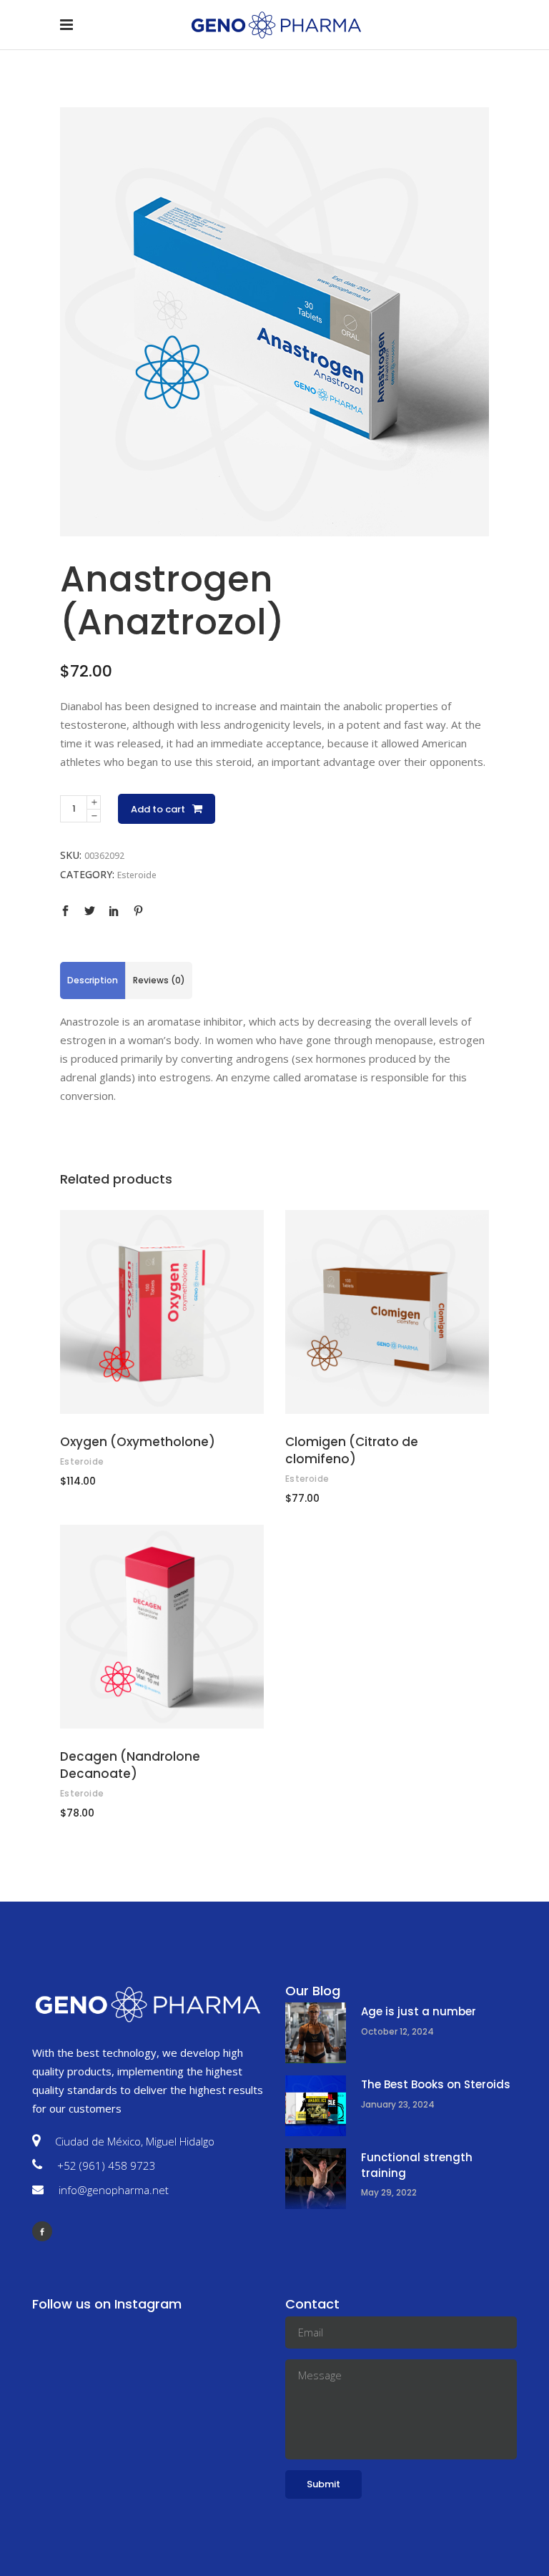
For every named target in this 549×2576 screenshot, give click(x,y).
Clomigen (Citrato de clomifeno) (352, 1450)
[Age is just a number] (316, 2033)
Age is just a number (419, 2011)
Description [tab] (93, 980)
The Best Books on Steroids (436, 2084)
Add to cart (158, 809)
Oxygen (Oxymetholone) (138, 1442)
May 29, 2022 (389, 2192)
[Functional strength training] (316, 2179)
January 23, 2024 (398, 2104)
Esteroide (137, 875)
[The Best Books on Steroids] (316, 2106)
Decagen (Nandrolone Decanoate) (130, 1765)
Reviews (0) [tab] (159, 980)
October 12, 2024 (397, 2031)
